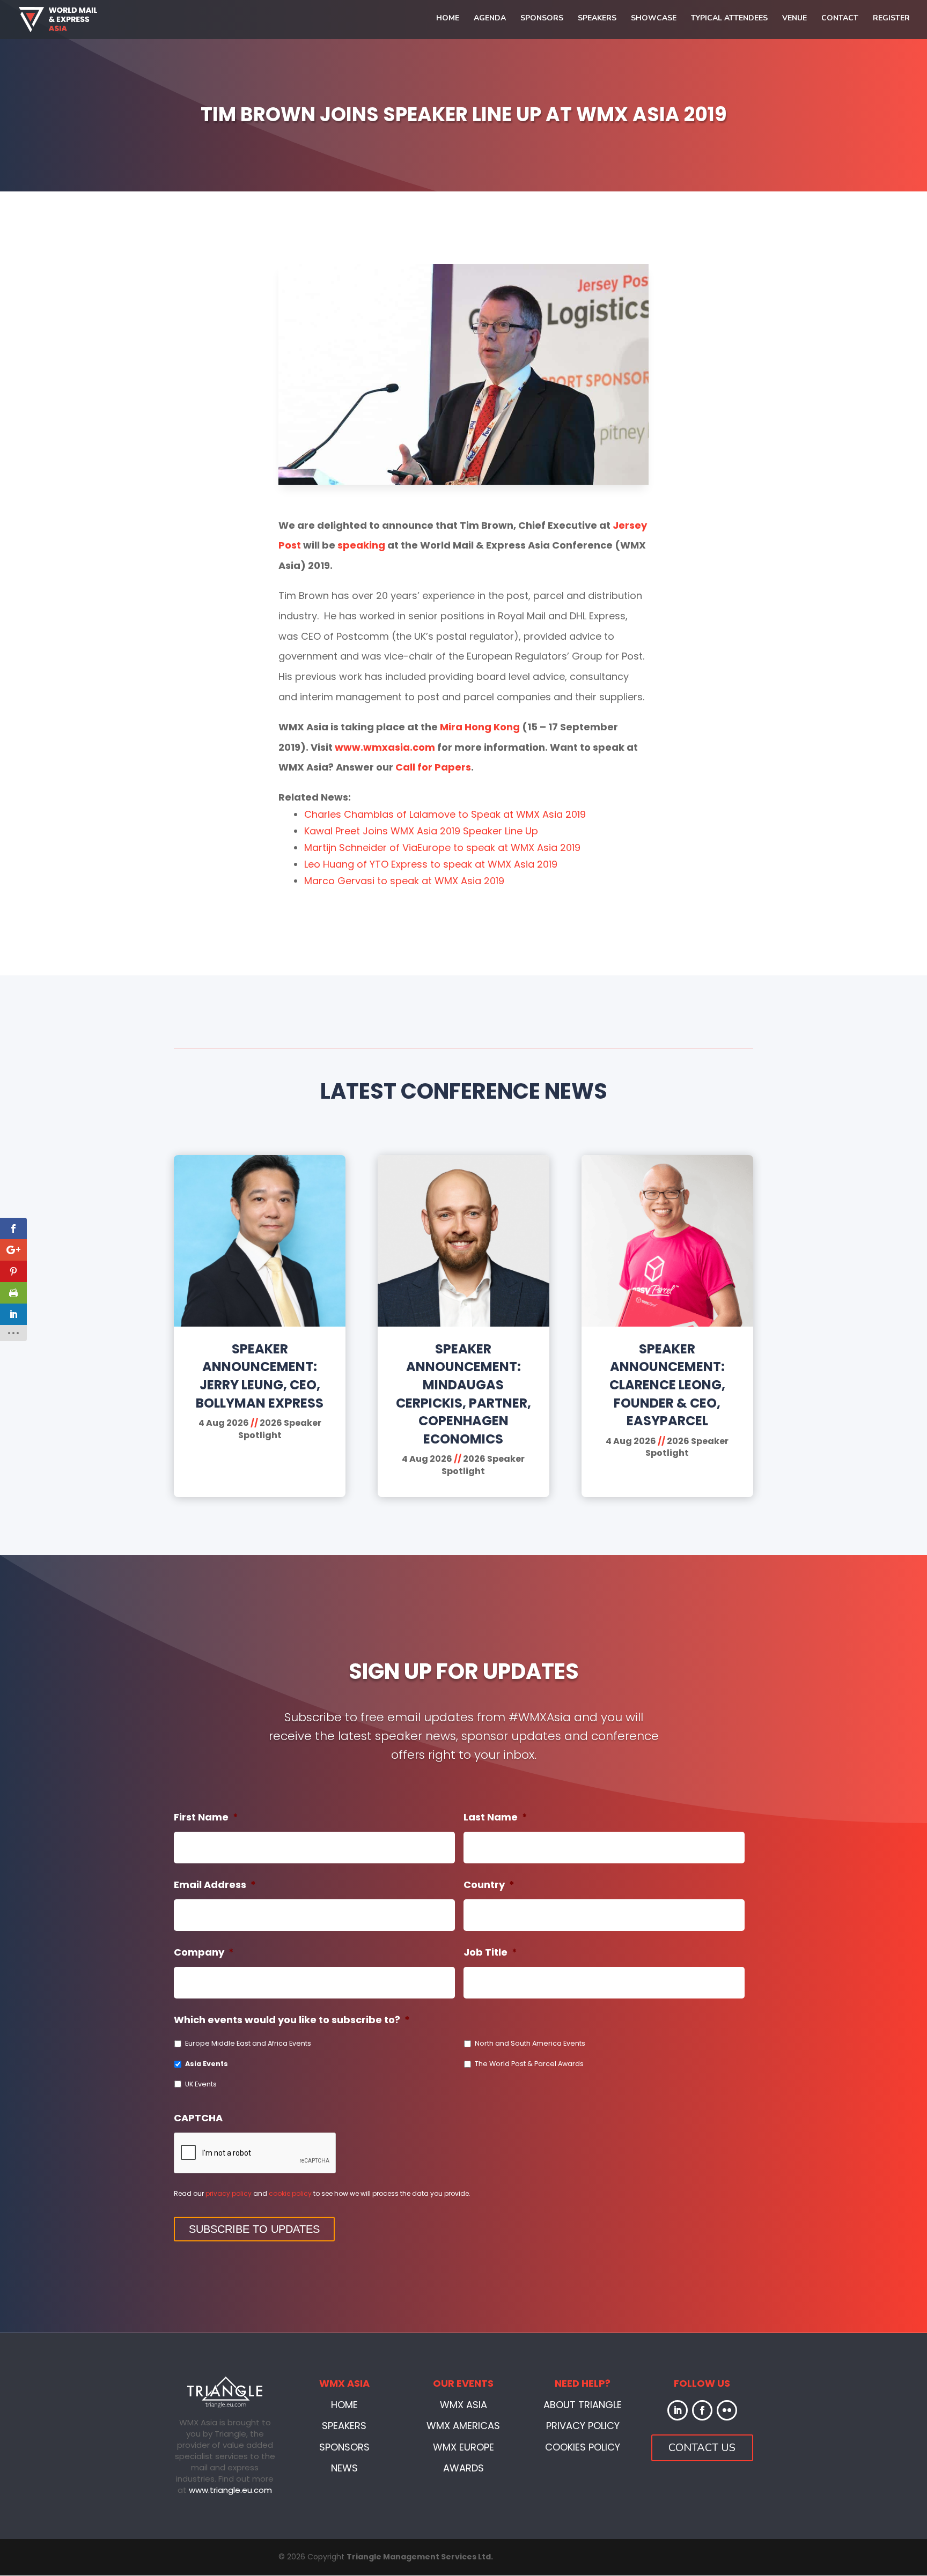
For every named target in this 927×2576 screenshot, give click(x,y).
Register (891, 19)
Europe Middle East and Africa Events (248, 2043)
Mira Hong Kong (480, 727)
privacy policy (229, 2193)
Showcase (654, 19)
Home (448, 19)
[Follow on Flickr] (727, 2410)
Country (489, 1885)
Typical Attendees (729, 19)
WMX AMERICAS (463, 2426)
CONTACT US (702, 2448)
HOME (344, 2405)
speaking (361, 545)
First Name (206, 1817)
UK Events (201, 2084)
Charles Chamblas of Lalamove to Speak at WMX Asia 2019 (445, 814)
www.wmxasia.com (385, 747)
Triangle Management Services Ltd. (420, 2557)
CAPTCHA (198, 2118)
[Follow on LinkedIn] (678, 2410)
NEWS (344, 2468)
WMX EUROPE (464, 2447)
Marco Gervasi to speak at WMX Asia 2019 (404, 881)
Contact (840, 19)
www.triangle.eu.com (230, 2490)
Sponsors (542, 19)
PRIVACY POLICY (583, 2426)
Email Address (215, 1885)
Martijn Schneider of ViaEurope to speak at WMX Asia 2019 (442, 847)
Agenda (490, 19)
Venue (794, 19)
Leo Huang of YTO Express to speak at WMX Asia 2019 (431, 864)
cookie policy (290, 2193)
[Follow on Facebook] (702, 2410)
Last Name (495, 1817)
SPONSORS (344, 2447)
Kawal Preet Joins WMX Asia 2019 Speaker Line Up (421, 831)
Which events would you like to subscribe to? (292, 2020)
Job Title (490, 1952)
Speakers (597, 19)
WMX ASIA (464, 2405)
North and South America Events (530, 2043)
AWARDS (464, 2468)
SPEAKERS (344, 2426)
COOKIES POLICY (583, 2447)
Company (204, 1952)
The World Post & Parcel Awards (529, 2064)
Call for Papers (433, 767)
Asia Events (207, 2064)
